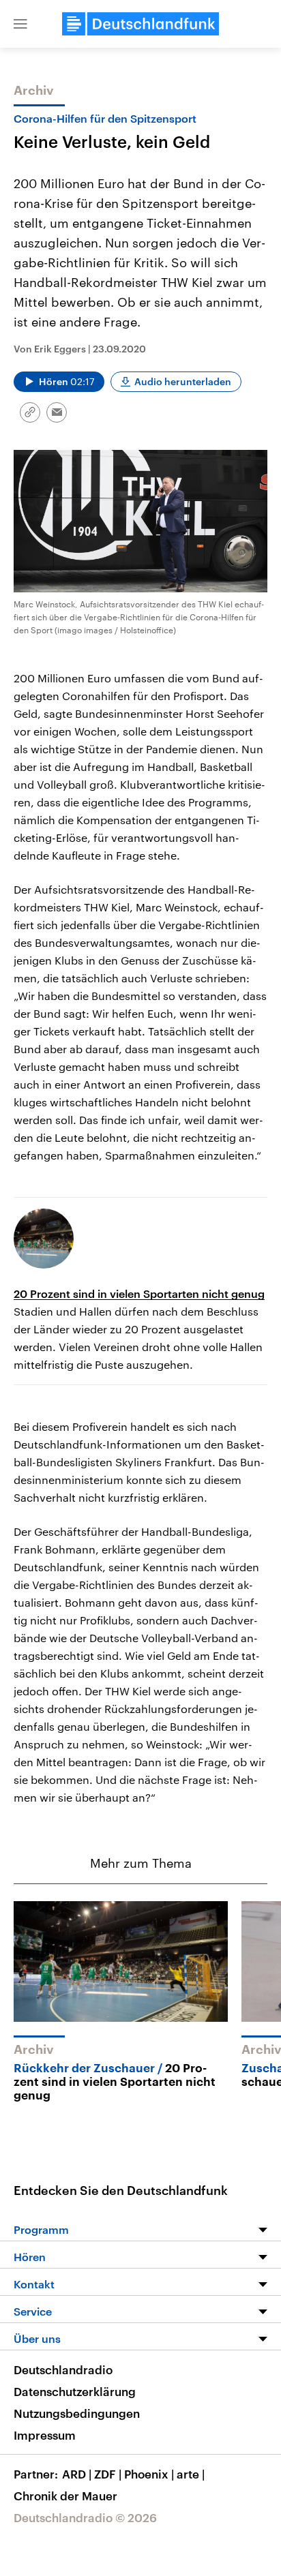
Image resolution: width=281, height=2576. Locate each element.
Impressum (45, 2435)
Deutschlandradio (63, 2369)
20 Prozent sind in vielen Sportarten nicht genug (139, 1293)
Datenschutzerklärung (75, 2391)
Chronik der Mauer (65, 2496)
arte (191, 2474)
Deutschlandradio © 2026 (85, 2517)
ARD (77, 2474)
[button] (20, 24)
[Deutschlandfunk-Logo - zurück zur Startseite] (140, 24)
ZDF (108, 2474)
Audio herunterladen (183, 381)
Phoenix (149, 2474)
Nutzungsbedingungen (77, 2413)
